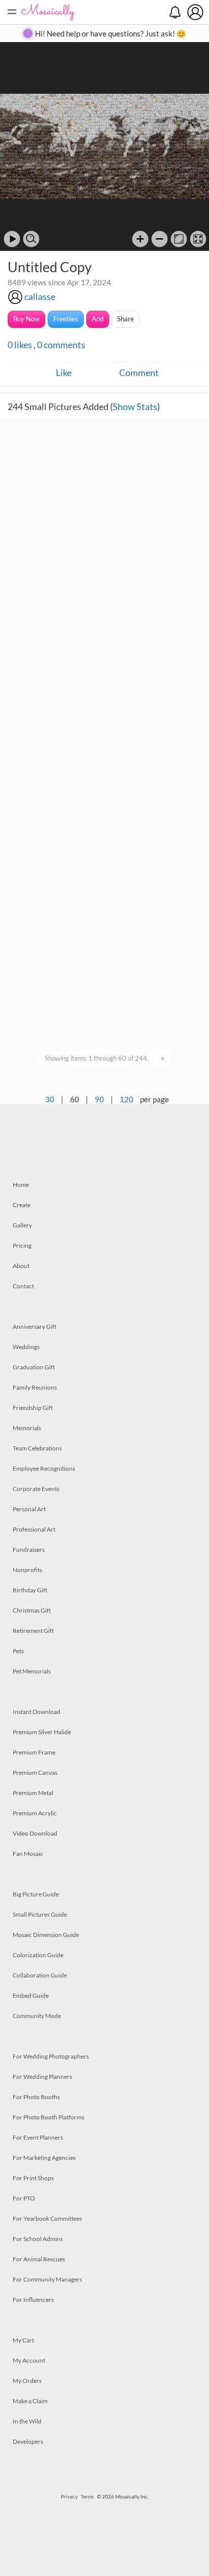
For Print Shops (33, 2178)
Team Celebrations (37, 1448)
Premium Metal (33, 1793)
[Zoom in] (140, 239)
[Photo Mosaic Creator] (48, 12)
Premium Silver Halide (42, 1732)
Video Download (35, 1833)
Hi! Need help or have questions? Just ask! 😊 (111, 33)
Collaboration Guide (40, 1975)
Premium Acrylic (35, 1813)
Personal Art (29, 1509)
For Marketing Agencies (44, 2158)
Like (64, 372)
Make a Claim (30, 2401)
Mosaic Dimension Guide (46, 1935)
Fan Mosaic (28, 1854)
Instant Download (37, 1712)
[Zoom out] (160, 239)
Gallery (22, 1225)
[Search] (31, 239)
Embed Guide (31, 1995)
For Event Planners (38, 2137)
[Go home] (179, 239)
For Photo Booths (36, 2097)
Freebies (66, 319)
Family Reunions (35, 1387)
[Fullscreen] (198, 239)
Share (126, 319)
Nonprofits (27, 1570)
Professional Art (34, 1529)
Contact (23, 1286)
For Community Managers (47, 2279)
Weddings (26, 1347)
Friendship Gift (33, 1408)
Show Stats (135, 406)
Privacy (69, 2496)
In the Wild (27, 2421)
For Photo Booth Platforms (48, 2117)
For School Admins (38, 2239)
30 (50, 1099)
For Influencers (33, 2300)
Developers (28, 2441)
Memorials (27, 1428)
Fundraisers (29, 1550)
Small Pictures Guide (40, 1914)
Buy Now (26, 319)
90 (99, 1099)
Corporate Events (36, 1489)
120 (127, 1099)
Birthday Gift (30, 1590)
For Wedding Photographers (51, 2056)
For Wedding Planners (42, 2077)
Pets (18, 1651)
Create (22, 1205)
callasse (40, 296)
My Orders (27, 2381)
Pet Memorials (32, 1671)
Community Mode (37, 2016)
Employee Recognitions (44, 1468)
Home (21, 1185)
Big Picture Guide (36, 1894)
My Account (29, 2360)
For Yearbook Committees (47, 2218)
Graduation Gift (34, 1367)
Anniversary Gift (34, 1327)
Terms (87, 2496)
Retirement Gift (33, 1631)
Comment (139, 372)
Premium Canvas (35, 1772)
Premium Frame (34, 1752)
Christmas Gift (32, 1610)
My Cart (23, 2340)
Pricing (22, 1245)
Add (98, 319)
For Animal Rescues (39, 2259)
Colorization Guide (38, 1955)
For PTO (24, 2198)
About (21, 1266)
